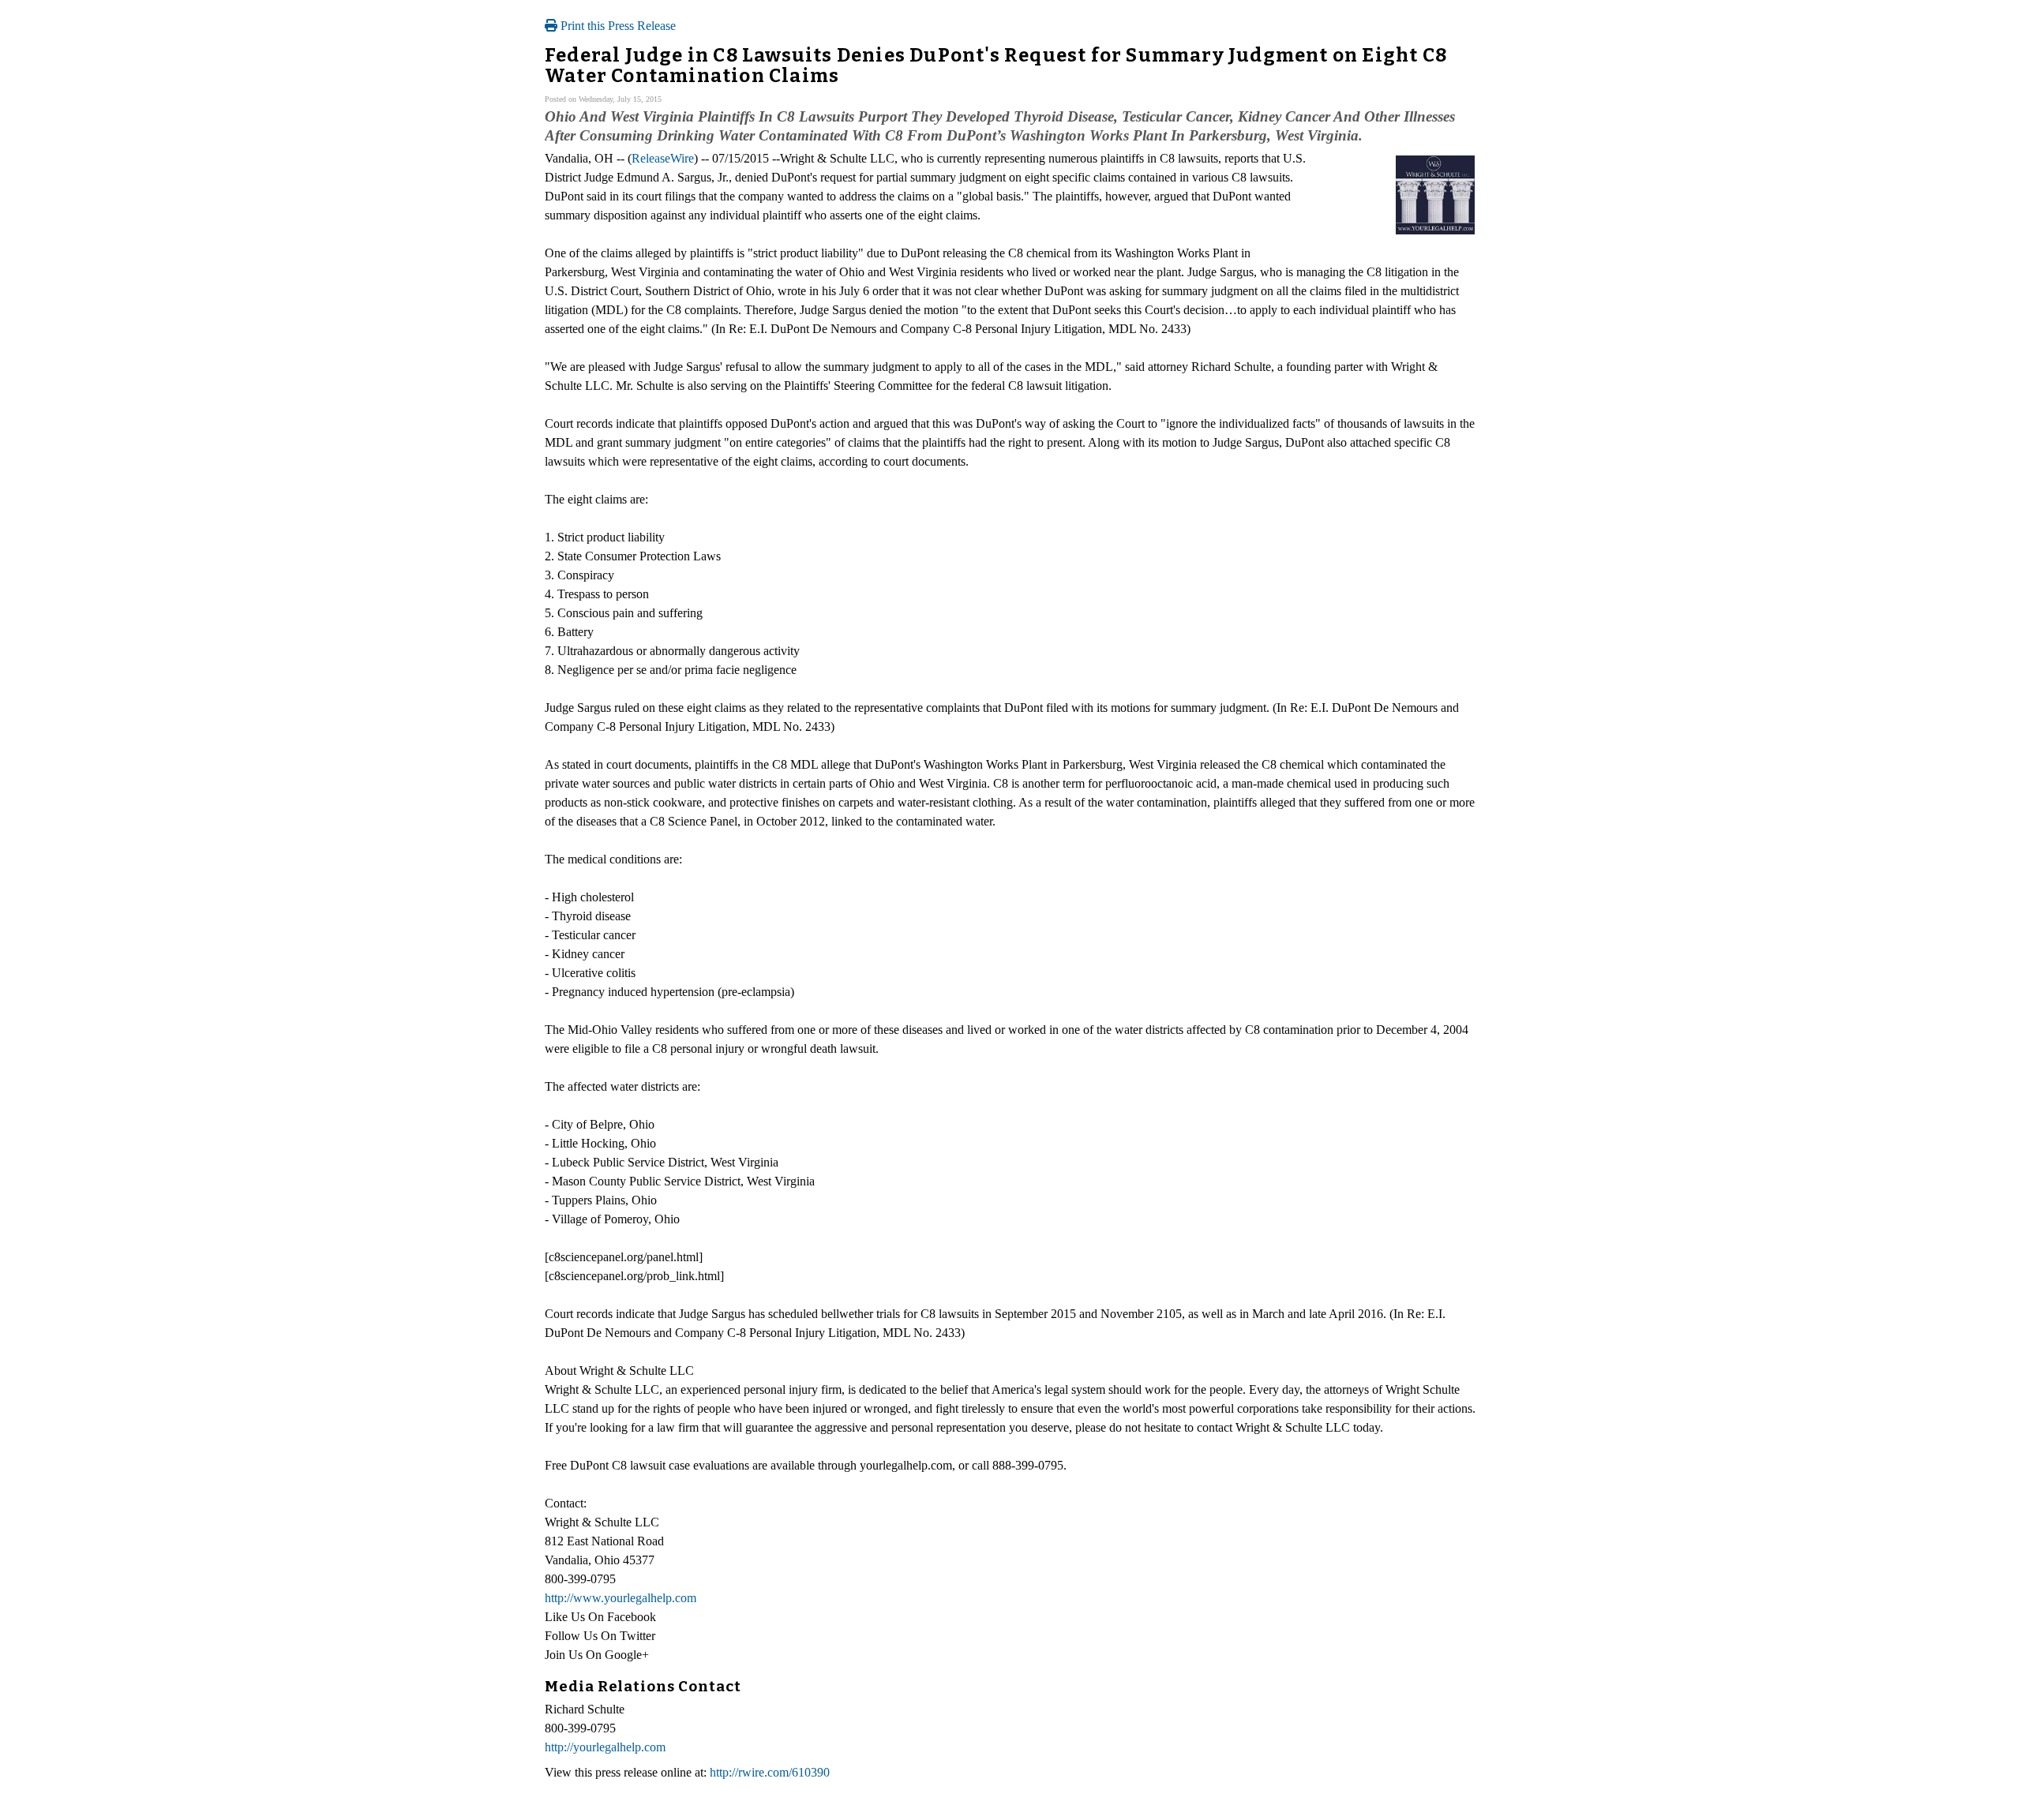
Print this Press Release (617, 26)
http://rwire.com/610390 (770, 1772)
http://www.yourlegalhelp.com (621, 1598)
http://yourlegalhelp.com (605, 1747)
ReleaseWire (663, 158)
